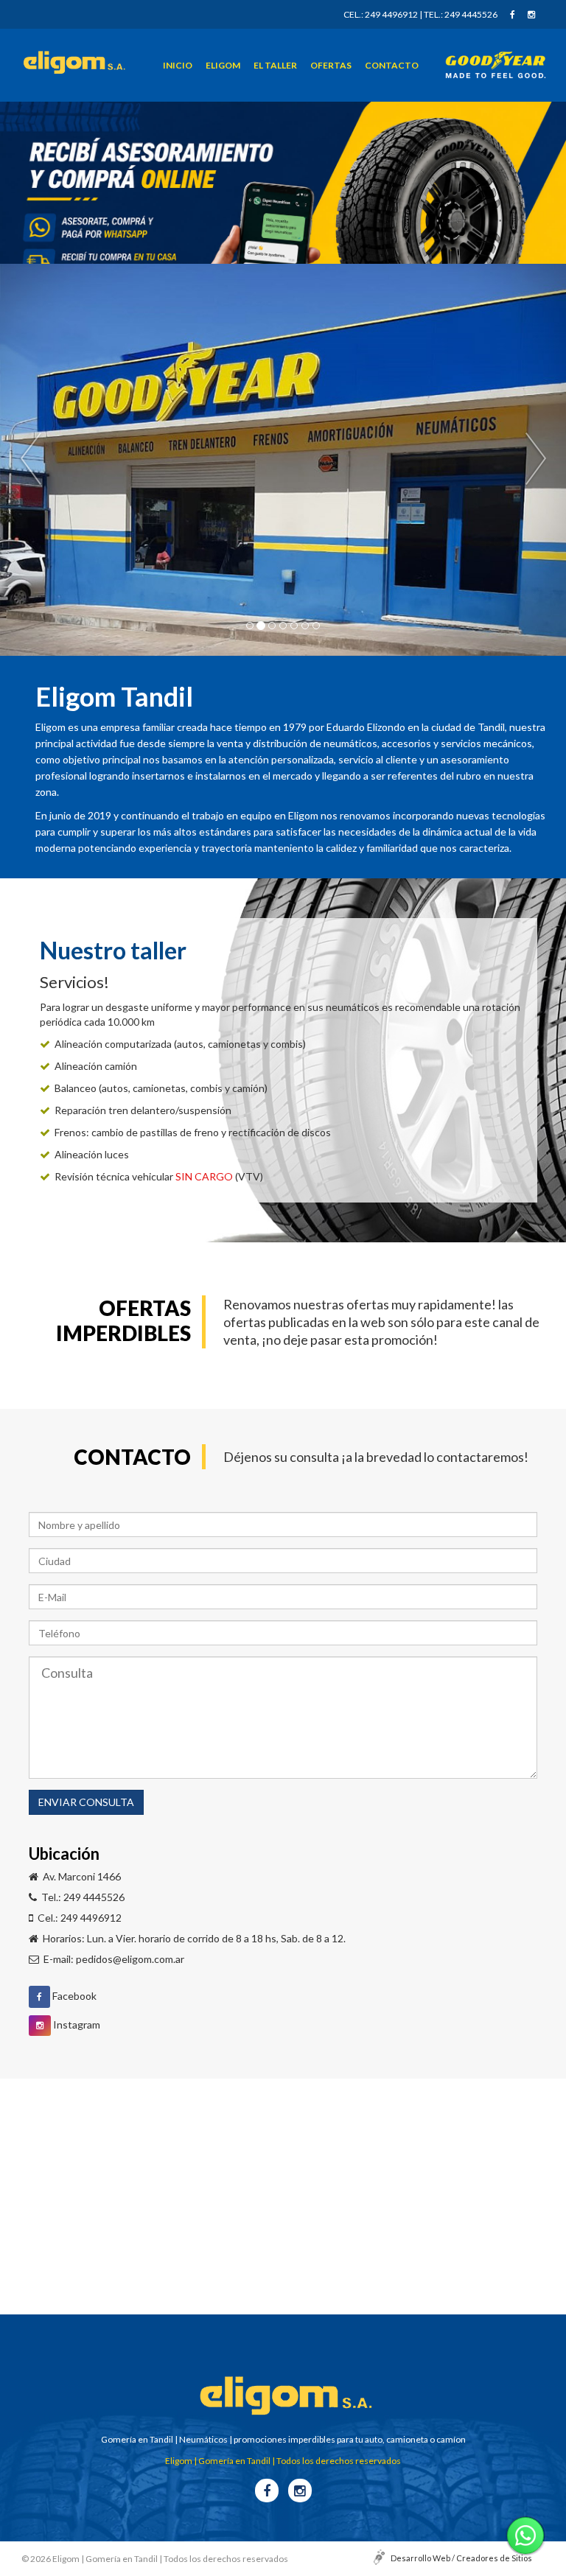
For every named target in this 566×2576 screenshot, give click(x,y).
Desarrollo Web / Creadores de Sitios (461, 2558)
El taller (275, 65)
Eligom (223, 65)
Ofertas (331, 65)
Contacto (392, 65)
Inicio (178, 65)
